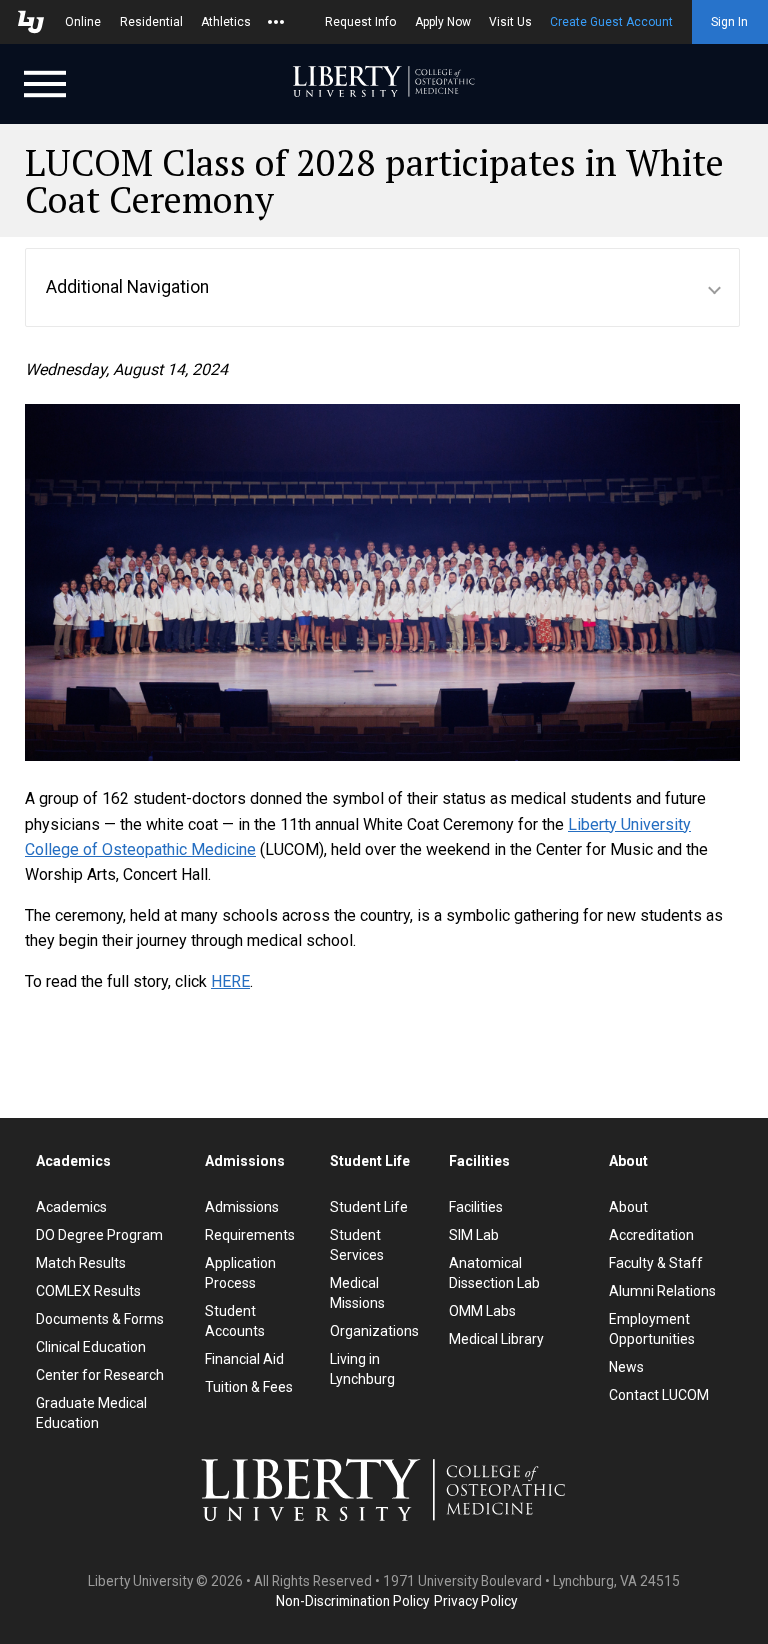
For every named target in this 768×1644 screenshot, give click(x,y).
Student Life (369, 1207)
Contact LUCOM (659, 1395)
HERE (230, 981)
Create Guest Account (611, 22)
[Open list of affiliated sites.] (276, 22)
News (626, 1367)
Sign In (729, 22)
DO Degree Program (99, 1235)
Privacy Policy (475, 1601)
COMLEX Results (88, 1291)
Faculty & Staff (656, 1263)
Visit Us (510, 22)
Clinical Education (91, 1347)
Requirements (250, 1235)
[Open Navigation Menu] (45, 82)
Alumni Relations (662, 1291)
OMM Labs (482, 1311)
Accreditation (651, 1235)
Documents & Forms (100, 1319)
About (628, 1207)
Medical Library (496, 1339)
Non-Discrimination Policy (352, 1601)
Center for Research (100, 1375)
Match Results (81, 1263)
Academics (71, 1207)
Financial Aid (244, 1359)
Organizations (374, 1331)
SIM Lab (474, 1235)
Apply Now (443, 22)
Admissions (242, 1207)
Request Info (360, 22)
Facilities (476, 1207)
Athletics (226, 22)
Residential (151, 22)
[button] (382, 287)
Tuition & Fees (249, 1387)
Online (83, 22)
